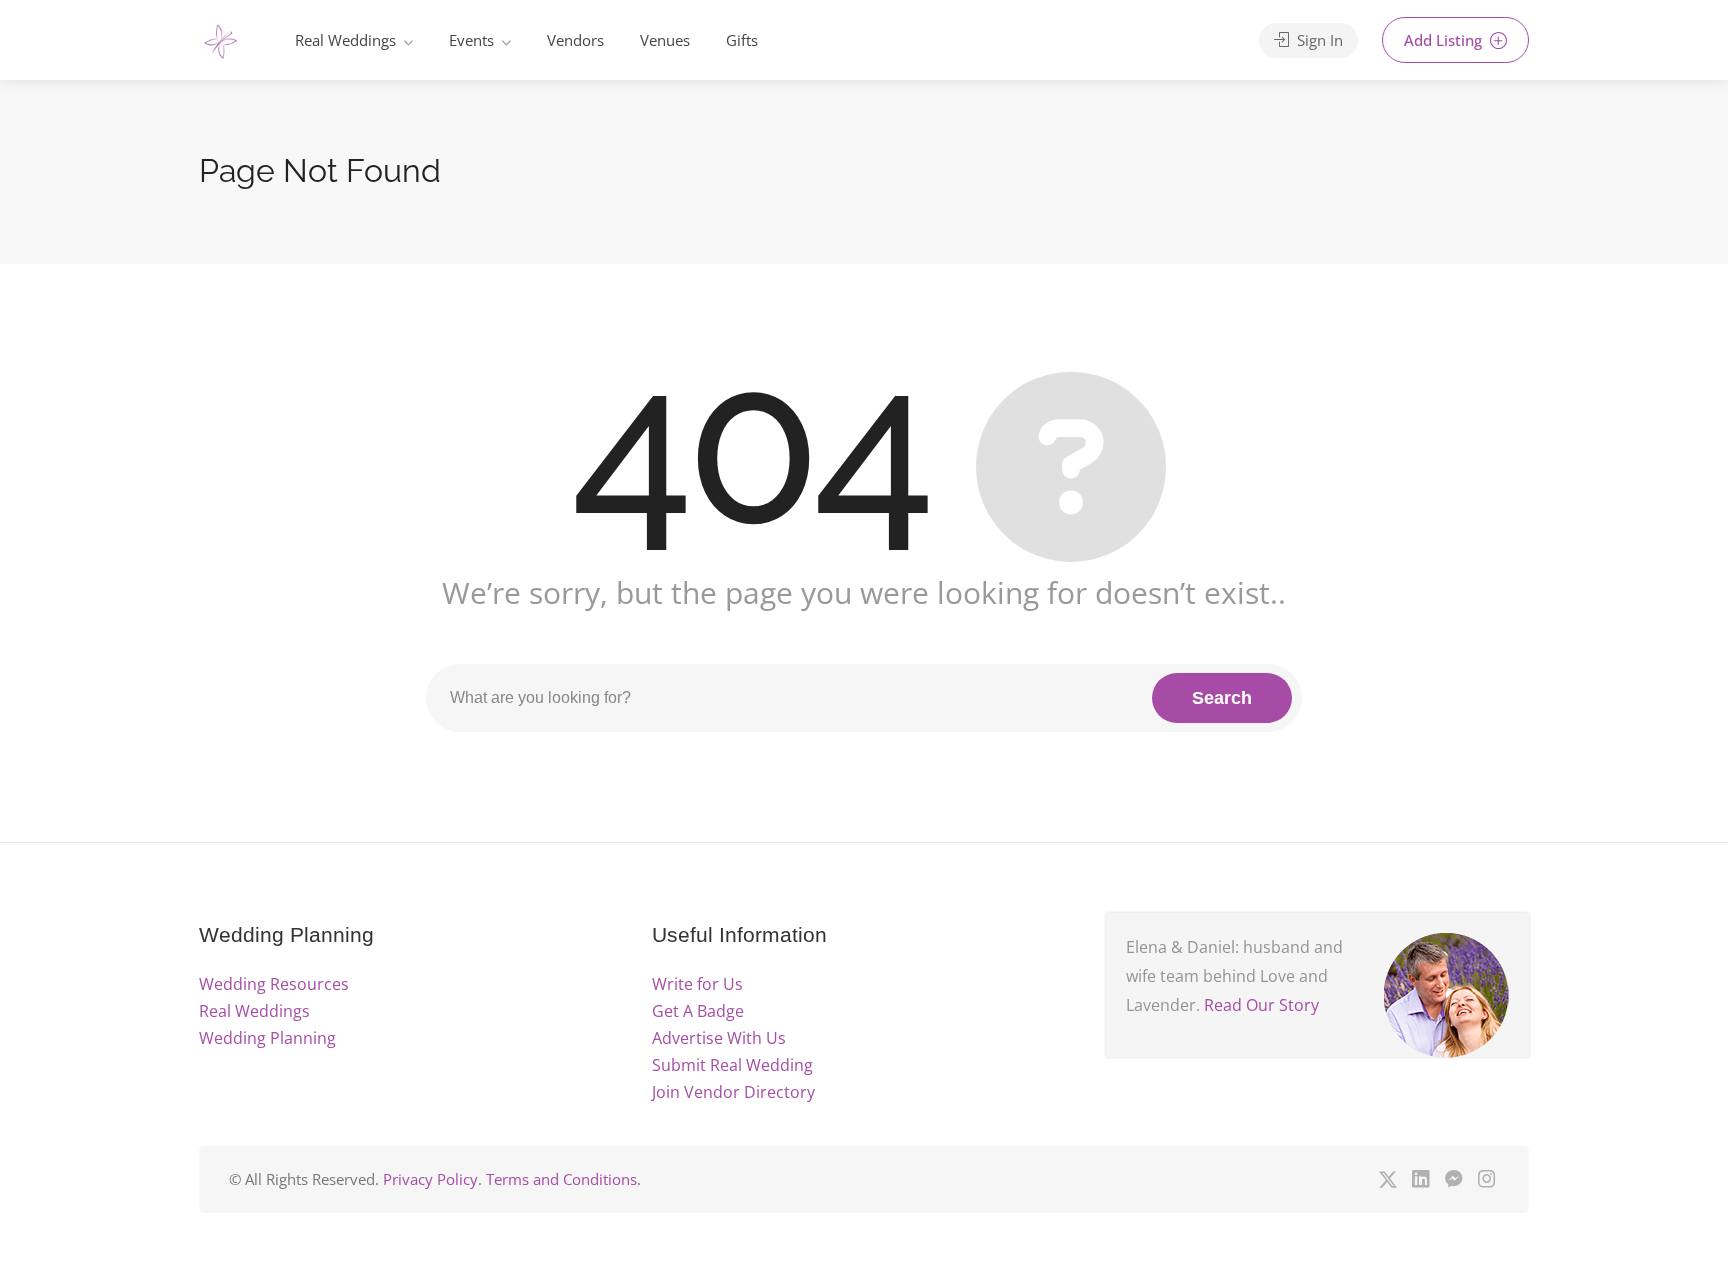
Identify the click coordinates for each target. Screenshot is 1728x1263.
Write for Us (697, 984)
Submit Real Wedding (732, 1065)
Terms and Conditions (561, 1179)
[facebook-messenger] (1453, 1179)
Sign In (1318, 40)
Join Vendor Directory (733, 1092)
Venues (665, 40)
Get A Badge (698, 1011)
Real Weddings (345, 40)
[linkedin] (1420, 1179)
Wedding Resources (274, 984)
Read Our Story (1261, 1005)
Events (471, 40)
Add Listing (1445, 40)
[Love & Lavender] (220, 42)
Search (1222, 698)
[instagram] (1486, 1179)
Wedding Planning (267, 1038)
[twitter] (1387, 1179)
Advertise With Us (719, 1038)
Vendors (575, 40)
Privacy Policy (430, 1179)
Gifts (742, 40)
